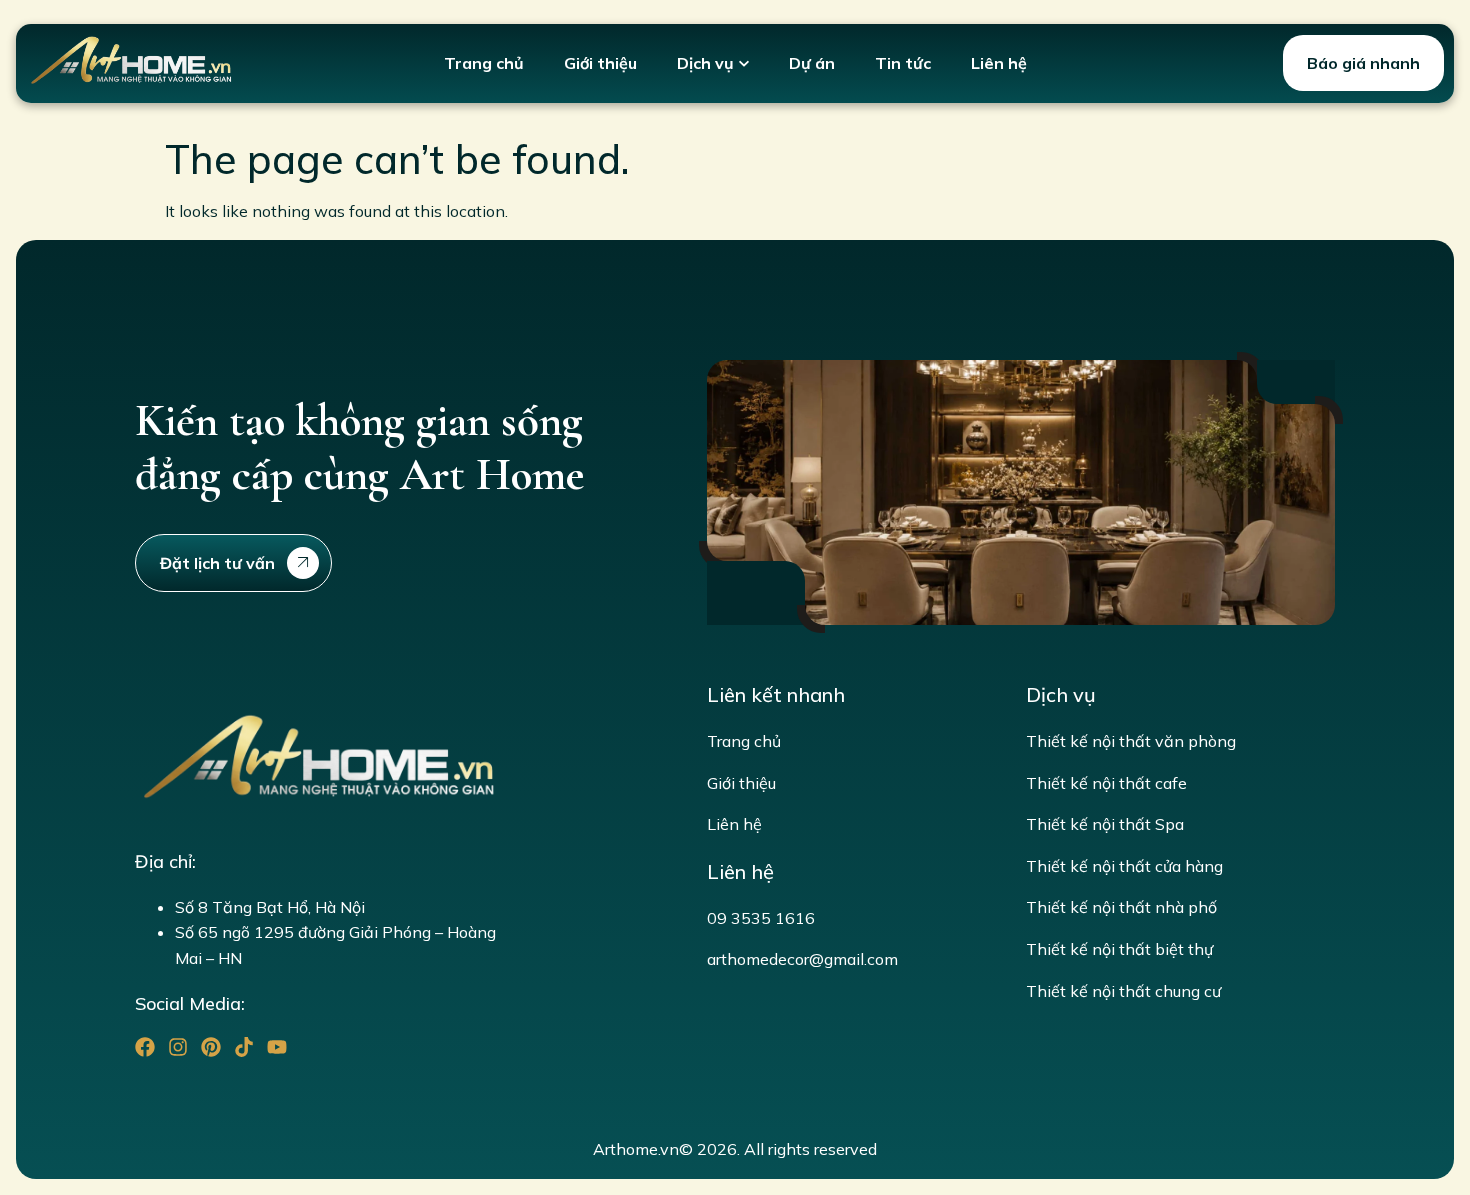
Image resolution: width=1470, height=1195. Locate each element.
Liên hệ (999, 63)
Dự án (812, 63)
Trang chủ (484, 63)
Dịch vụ (705, 63)
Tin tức (903, 63)
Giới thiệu (600, 63)
